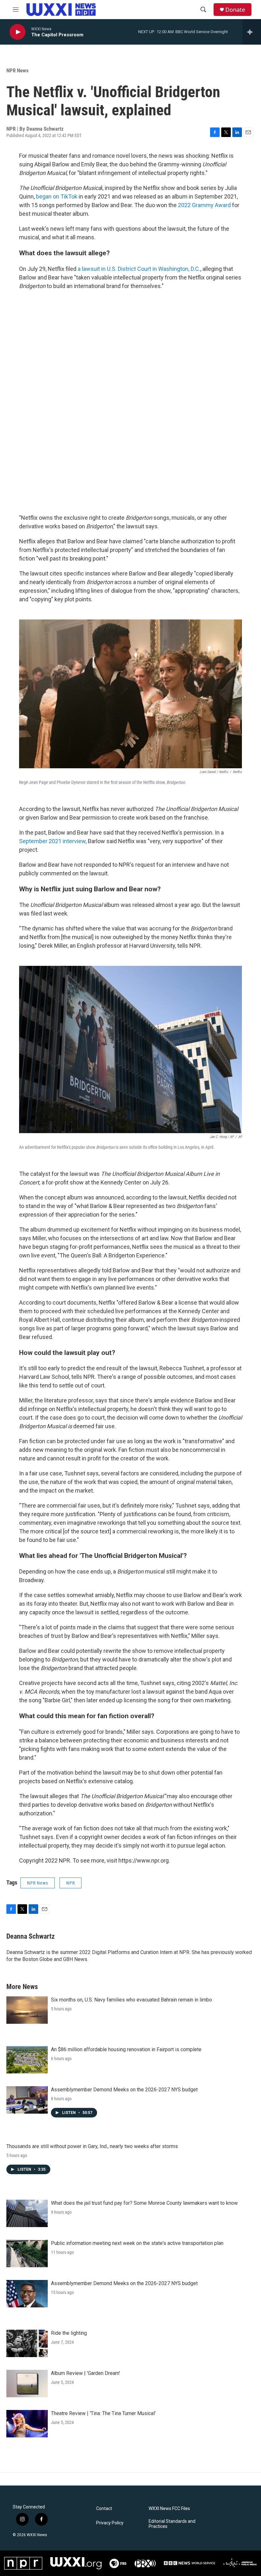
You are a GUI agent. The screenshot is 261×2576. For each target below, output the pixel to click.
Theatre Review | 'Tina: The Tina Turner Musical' (103, 2413)
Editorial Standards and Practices (172, 2524)
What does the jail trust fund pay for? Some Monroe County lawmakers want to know (144, 2203)
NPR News (18, 70)
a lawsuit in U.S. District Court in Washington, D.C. (139, 269)
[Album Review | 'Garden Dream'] (27, 2384)
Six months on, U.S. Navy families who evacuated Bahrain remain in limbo (131, 2000)
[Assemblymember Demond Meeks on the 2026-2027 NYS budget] (27, 2100)
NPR (71, 1883)
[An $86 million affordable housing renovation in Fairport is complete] (27, 2060)
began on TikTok (57, 196)
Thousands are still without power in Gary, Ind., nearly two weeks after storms (92, 2146)
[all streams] (252, 32)
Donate (235, 10)
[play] (18, 32)
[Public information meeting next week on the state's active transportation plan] (27, 2254)
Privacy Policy (110, 2523)
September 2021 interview (52, 841)
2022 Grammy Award (204, 205)
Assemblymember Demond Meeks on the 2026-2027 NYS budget (124, 2090)
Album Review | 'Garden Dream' (85, 2373)
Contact (104, 2509)
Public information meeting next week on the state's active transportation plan (137, 2243)
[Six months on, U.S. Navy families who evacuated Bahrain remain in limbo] (27, 2010)
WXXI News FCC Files (169, 2509)
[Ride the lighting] (27, 2343)
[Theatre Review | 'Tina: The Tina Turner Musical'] (27, 2424)
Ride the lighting (69, 2333)
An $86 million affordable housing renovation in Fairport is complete (126, 2049)
